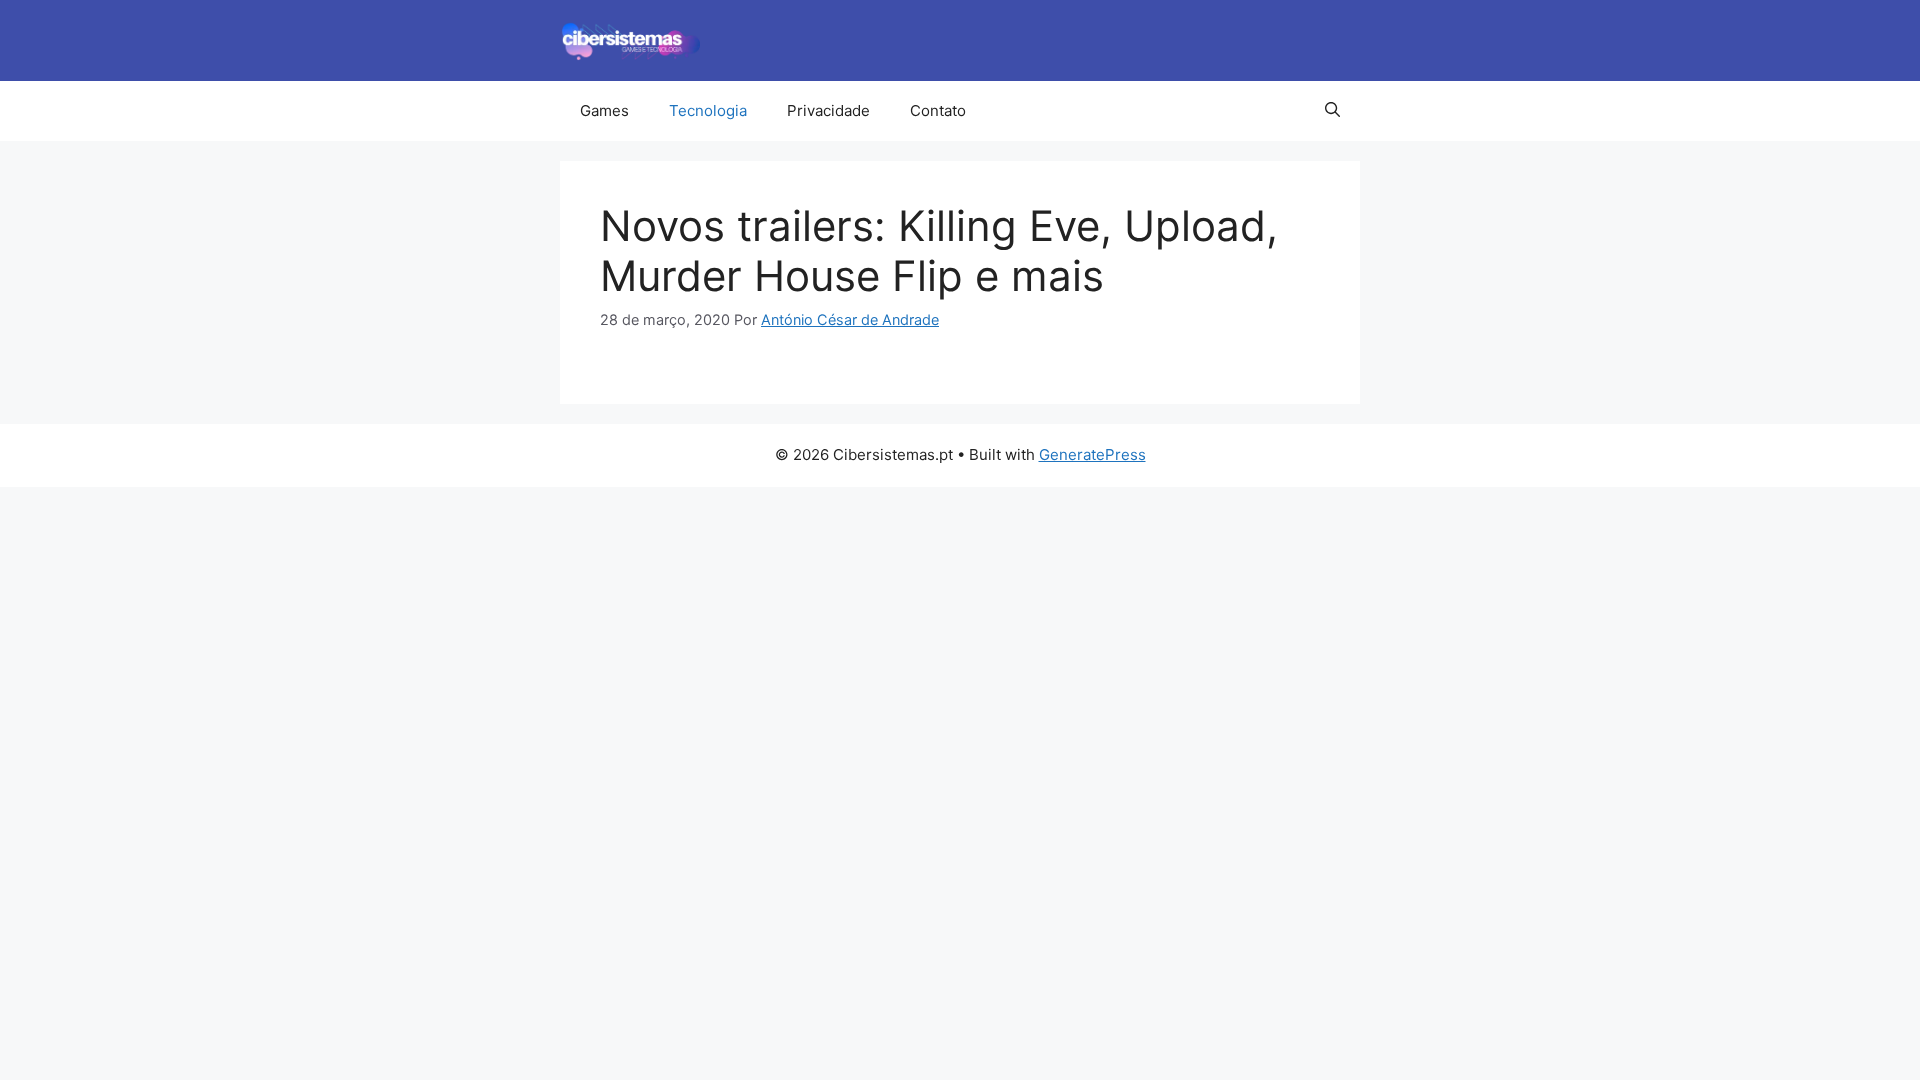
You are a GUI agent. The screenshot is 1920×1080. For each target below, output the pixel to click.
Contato (938, 110)
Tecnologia (708, 110)
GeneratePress (1092, 454)
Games (604, 110)
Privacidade (828, 110)
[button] (1332, 111)
